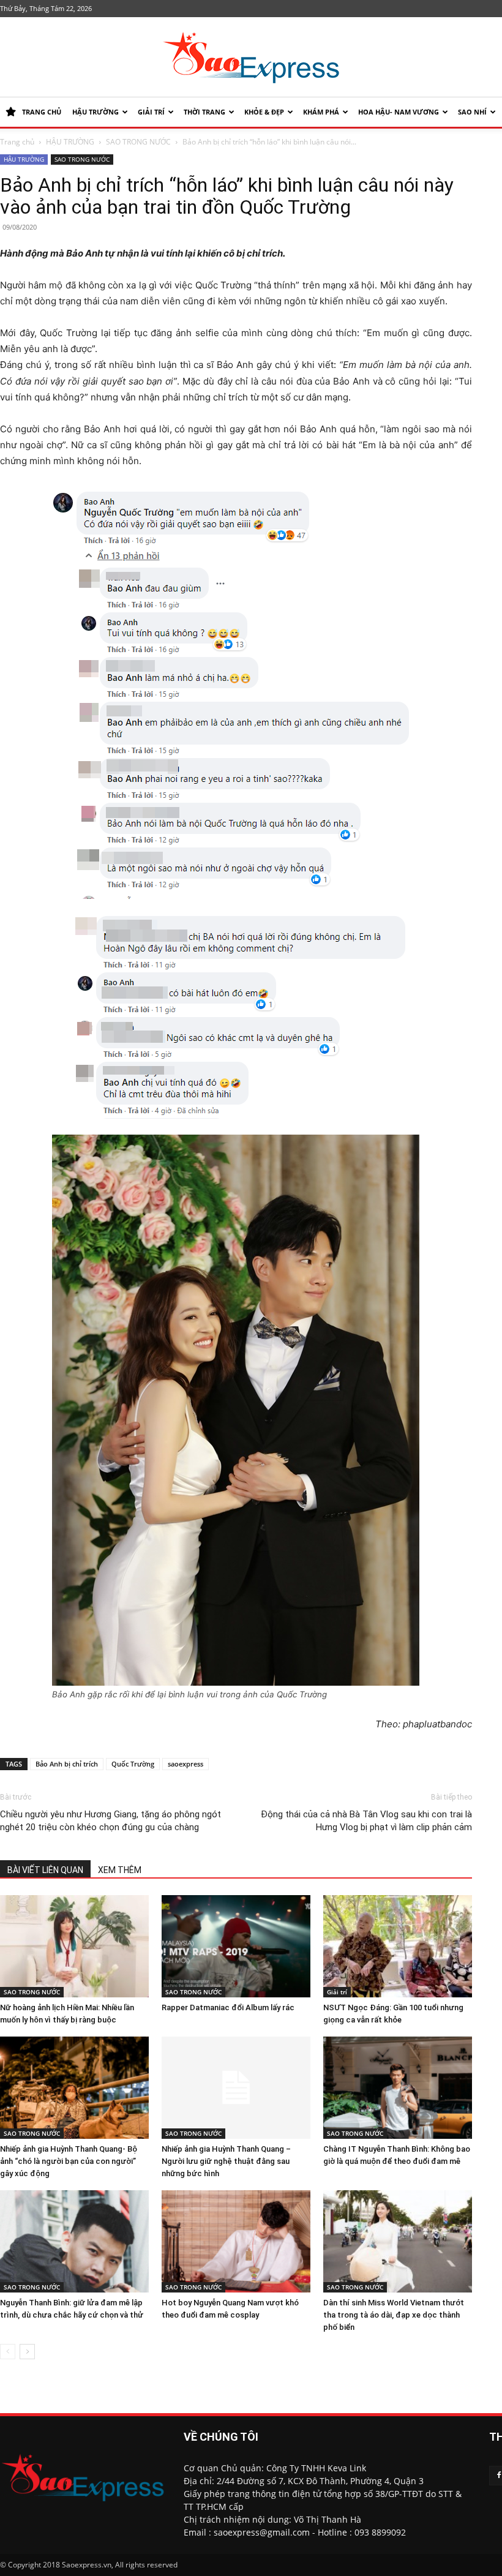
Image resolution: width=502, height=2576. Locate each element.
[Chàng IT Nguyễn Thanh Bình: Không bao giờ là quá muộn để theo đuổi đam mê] (398, 2088)
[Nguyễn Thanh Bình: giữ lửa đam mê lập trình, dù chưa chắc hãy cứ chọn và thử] (74, 2241)
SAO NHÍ (472, 112)
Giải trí (151, 112)
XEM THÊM (120, 1870)
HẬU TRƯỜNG (96, 112)
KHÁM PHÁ (321, 112)
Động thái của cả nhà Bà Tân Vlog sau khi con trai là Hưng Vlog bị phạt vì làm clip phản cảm (366, 1821)
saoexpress (185, 1764)
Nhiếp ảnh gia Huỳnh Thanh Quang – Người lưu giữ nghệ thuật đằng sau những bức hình (226, 2161)
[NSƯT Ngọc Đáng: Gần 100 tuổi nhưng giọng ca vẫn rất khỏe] (398, 1946)
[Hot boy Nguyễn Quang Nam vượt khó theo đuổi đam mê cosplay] (236, 2241)
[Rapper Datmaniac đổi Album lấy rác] (236, 1946)
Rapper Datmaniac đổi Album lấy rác (228, 2007)
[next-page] (27, 2352)
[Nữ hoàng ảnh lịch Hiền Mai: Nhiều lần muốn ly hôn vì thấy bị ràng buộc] (74, 1946)
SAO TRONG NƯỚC (138, 142)
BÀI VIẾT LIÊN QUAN (45, 1870)
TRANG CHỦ (42, 112)
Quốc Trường (133, 1764)
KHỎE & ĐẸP (264, 112)
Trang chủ (17, 142)
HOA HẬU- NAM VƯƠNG (399, 112)
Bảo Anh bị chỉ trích (67, 1764)
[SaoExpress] (251, 58)
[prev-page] (8, 2352)
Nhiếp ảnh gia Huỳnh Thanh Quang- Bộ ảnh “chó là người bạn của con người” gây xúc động (69, 2161)
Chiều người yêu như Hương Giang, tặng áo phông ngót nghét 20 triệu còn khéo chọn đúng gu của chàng (111, 1821)
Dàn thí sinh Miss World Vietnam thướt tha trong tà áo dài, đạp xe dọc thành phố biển (394, 2315)
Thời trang (204, 112)
